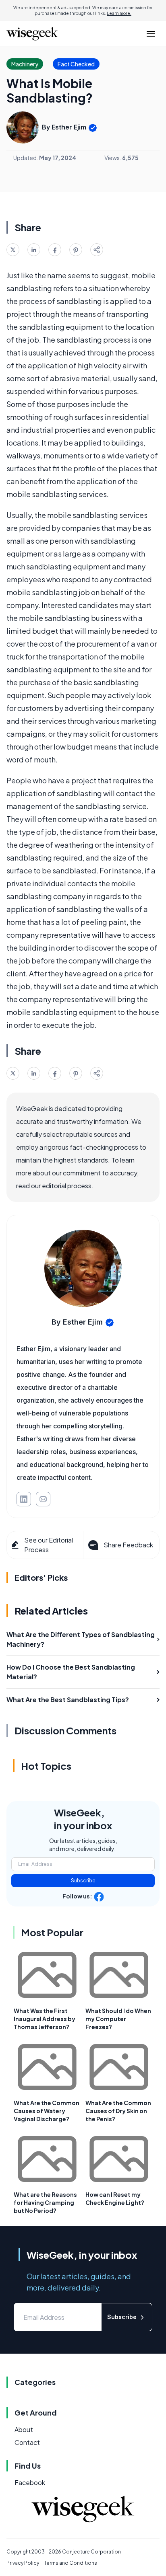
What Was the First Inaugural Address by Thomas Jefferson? (45, 2019)
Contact (27, 2442)
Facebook (30, 2483)
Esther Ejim (69, 127)
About (24, 2429)
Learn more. (119, 13)
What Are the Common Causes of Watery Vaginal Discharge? (47, 2111)
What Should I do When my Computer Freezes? (118, 2019)
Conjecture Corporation (91, 2552)
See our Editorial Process (49, 1545)
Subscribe (83, 1881)
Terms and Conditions (71, 2563)
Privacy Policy (23, 2563)
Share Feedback (128, 1545)
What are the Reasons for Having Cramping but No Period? (45, 2202)
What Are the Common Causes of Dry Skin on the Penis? (118, 2111)
